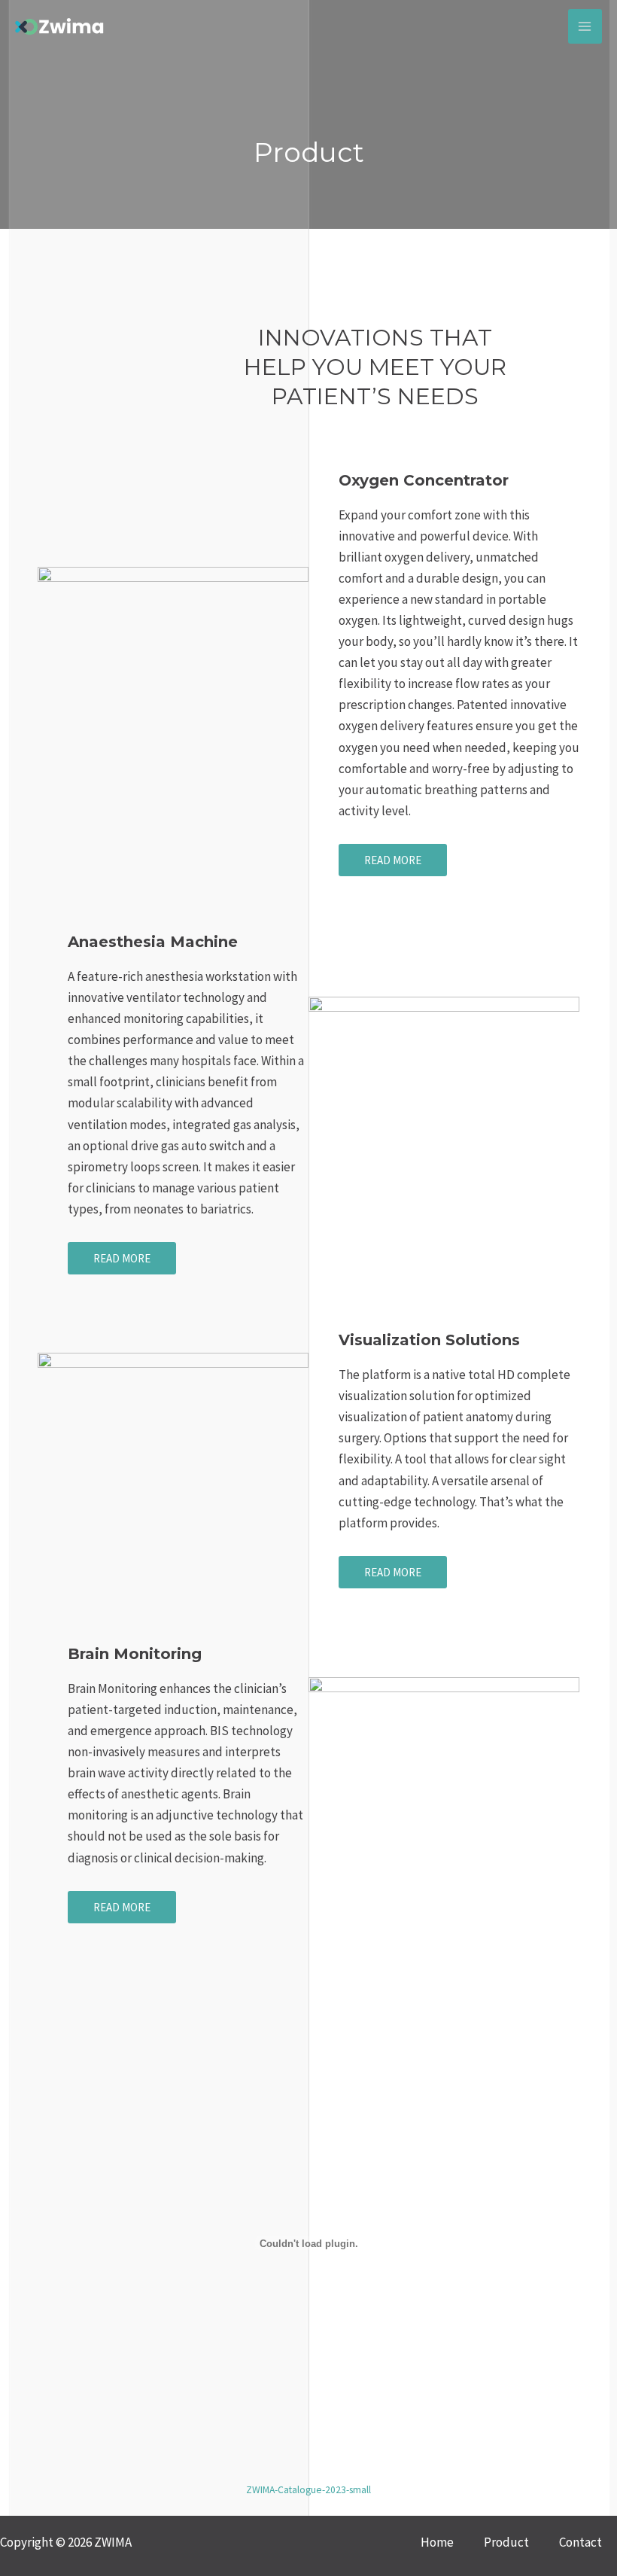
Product (506, 2542)
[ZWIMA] (60, 26)
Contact (581, 2542)
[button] (393, 860)
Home (437, 2542)
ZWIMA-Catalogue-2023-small (308, 2490)
